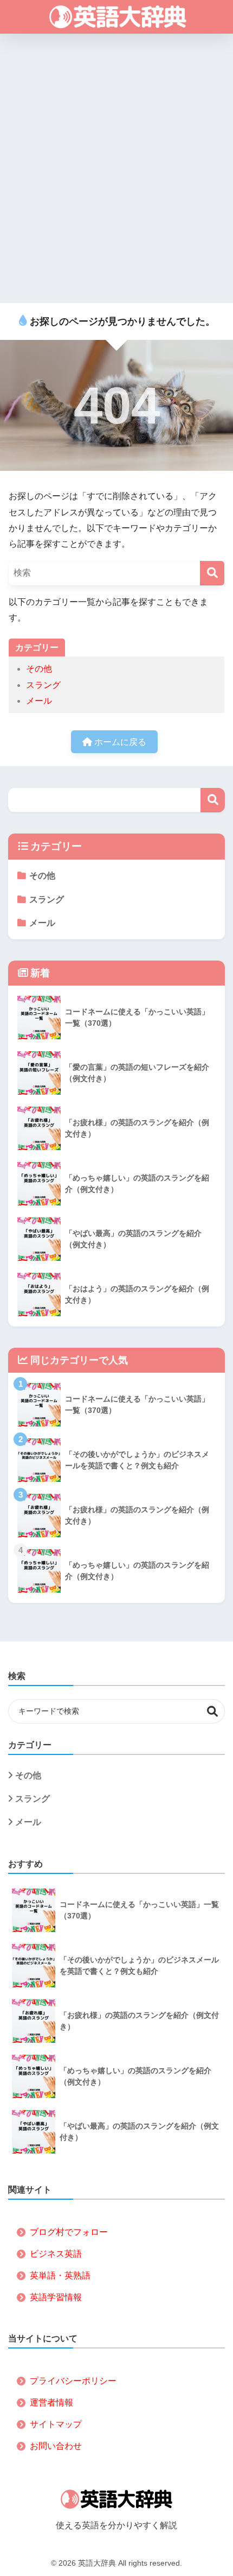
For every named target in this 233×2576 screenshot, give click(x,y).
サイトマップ (56, 2424)
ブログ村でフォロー (69, 2232)
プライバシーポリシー (73, 2381)
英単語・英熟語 (60, 2275)
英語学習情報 (56, 2297)
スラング (43, 685)
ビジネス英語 (56, 2254)
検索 (213, 800)
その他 (39, 669)
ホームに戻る (119, 742)
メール (39, 701)
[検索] (212, 573)
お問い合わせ (56, 2446)
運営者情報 (51, 2403)
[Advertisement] (116, 169)
